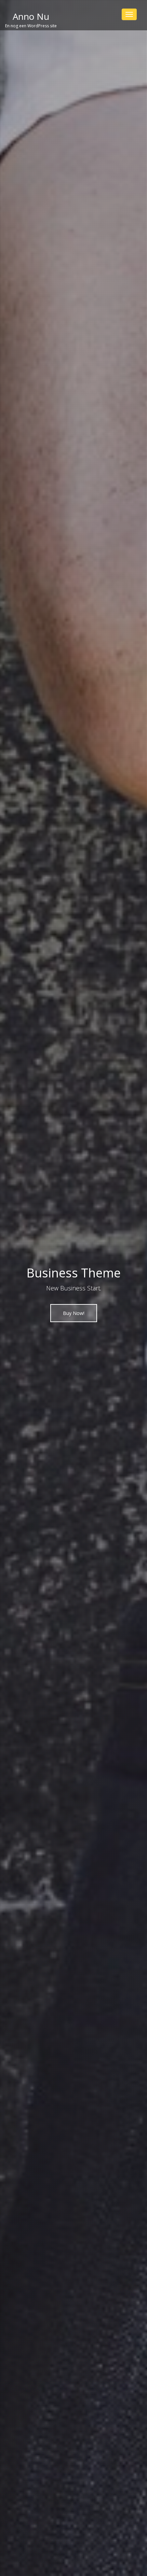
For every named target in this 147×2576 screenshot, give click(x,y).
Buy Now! (74, 1313)
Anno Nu (31, 16)
